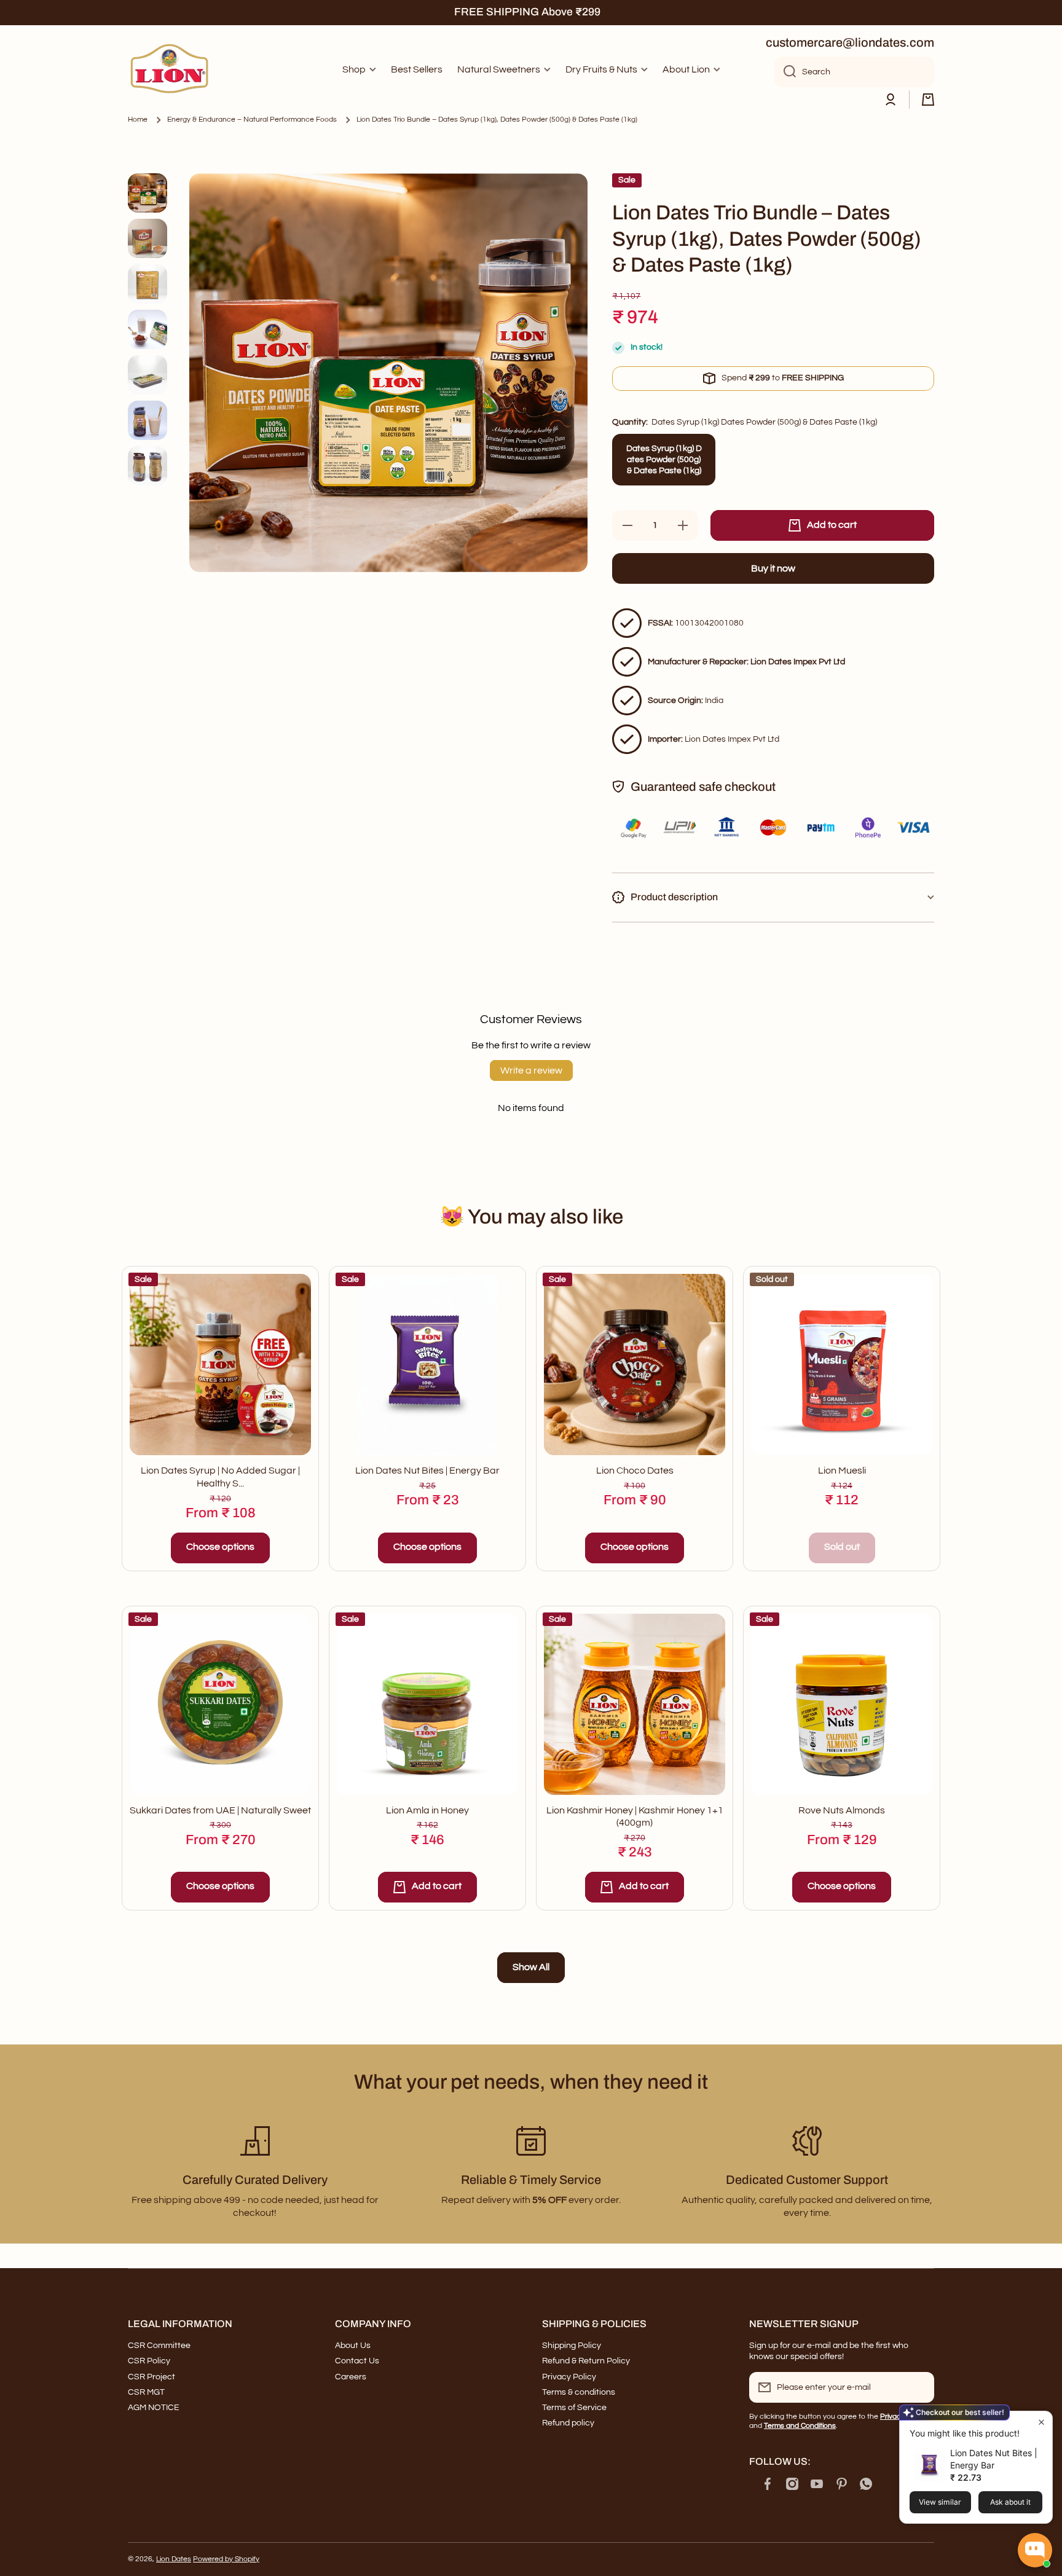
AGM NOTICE (154, 2408)
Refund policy (568, 2423)
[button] (928, 100)
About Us (353, 2346)
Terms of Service (574, 2408)
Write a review (531, 1070)
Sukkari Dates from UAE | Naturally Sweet (220, 1810)
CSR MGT (146, 2392)
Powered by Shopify (226, 2559)
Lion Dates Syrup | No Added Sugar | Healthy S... (220, 1477)
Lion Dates (174, 2559)
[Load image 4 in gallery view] (147, 329)
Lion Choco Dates (635, 1471)
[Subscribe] (919, 2387)
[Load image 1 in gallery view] (147, 193)
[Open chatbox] (1035, 2550)
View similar (940, 2502)
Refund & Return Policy (586, 2361)
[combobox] (854, 72)
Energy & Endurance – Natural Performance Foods (252, 120)
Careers (351, 2377)
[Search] (785, 72)
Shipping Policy (572, 2346)
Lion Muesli (842, 1471)
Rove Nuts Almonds (842, 1810)
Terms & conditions (579, 2392)
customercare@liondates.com (850, 42)
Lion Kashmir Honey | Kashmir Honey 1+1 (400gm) (635, 1817)
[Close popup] (1041, 2422)
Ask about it (1010, 2502)
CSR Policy (149, 2361)
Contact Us (357, 2361)
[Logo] (171, 70)
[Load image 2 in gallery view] (147, 238)
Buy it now (773, 568)
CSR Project (151, 2377)
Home (138, 120)
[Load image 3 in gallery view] (147, 284)
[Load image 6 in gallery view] (147, 420)
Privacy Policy (569, 2377)
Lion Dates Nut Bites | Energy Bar (427, 1471)
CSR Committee (159, 2346)
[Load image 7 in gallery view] (147, 466)
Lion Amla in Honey (427, 1810)
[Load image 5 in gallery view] (147, 375)
